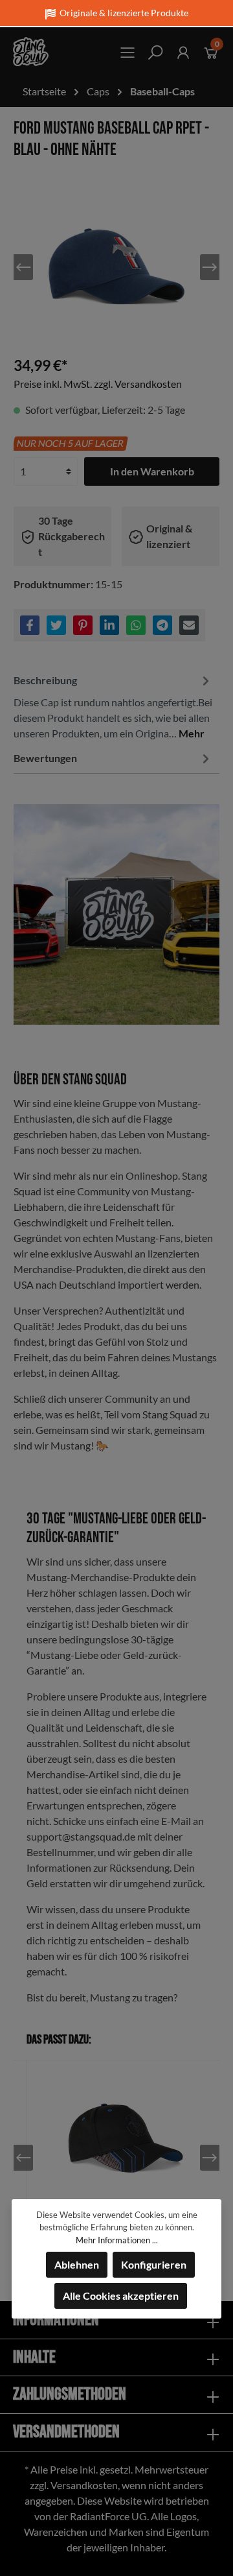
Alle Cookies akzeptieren (121, 2296)
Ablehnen (77, 2264)
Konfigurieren (154, 2264)
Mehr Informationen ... (117, 2240)
